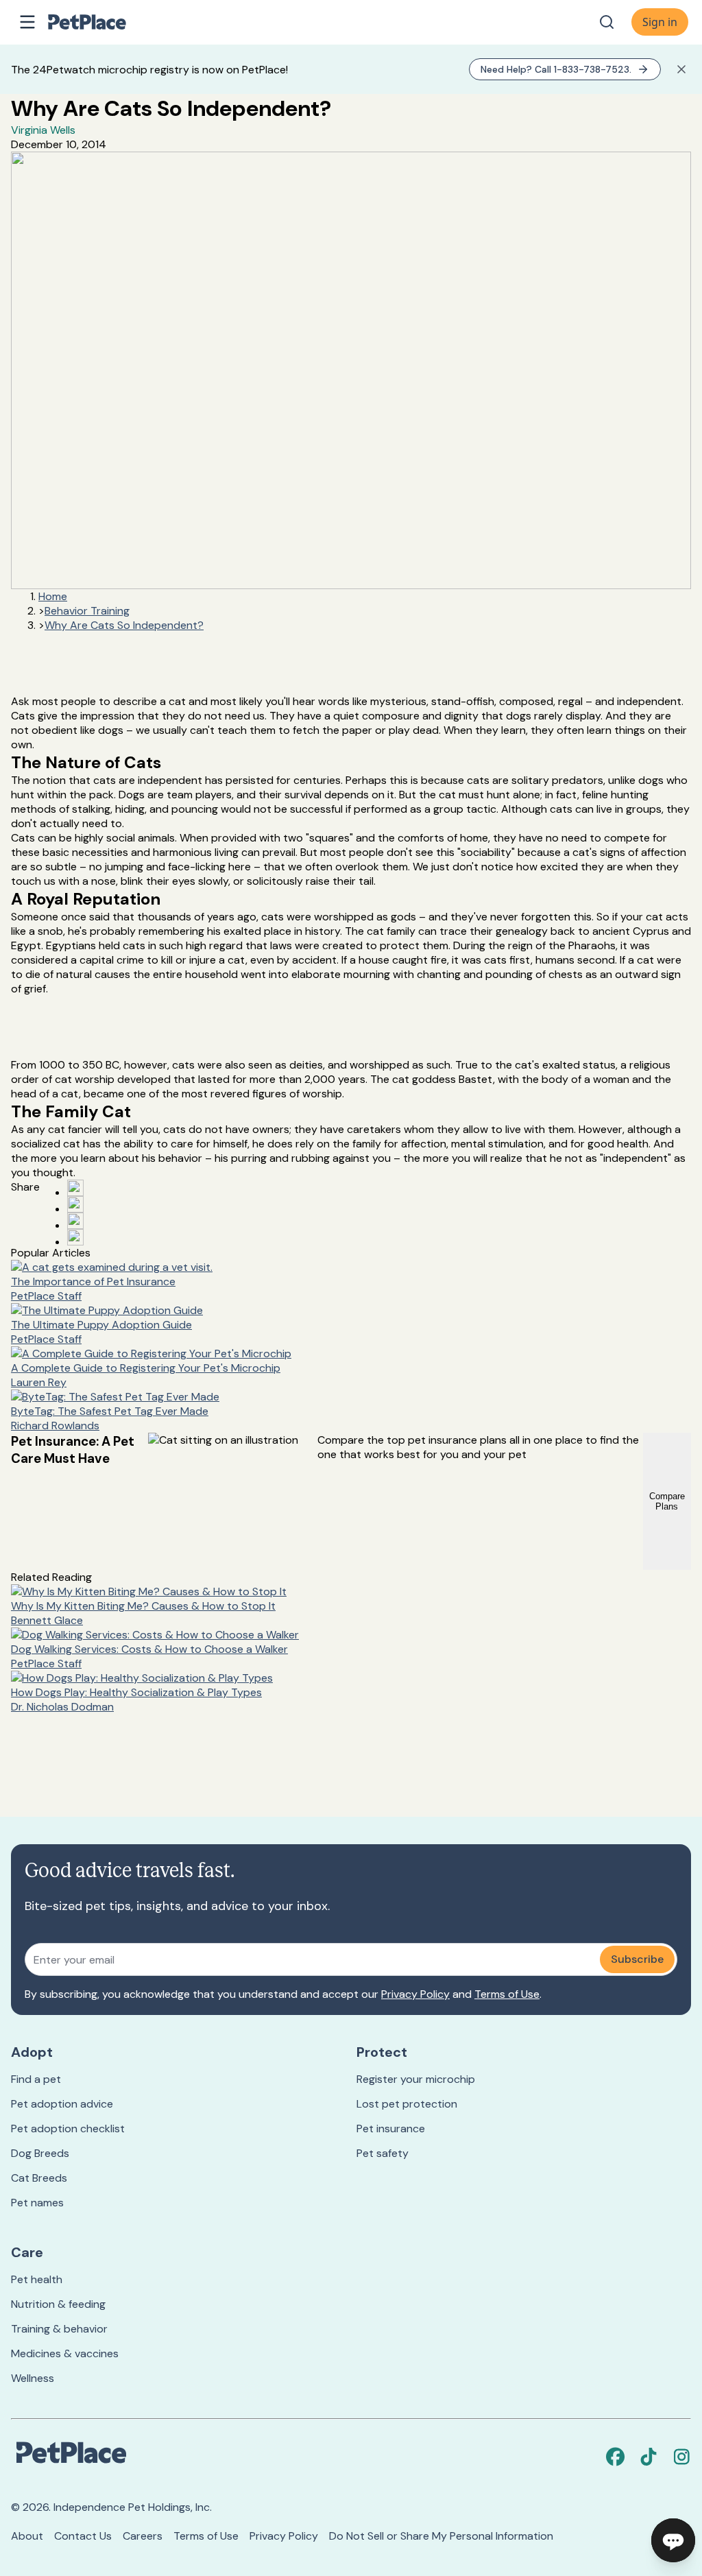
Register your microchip (416, 2079)
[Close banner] (681, 69)
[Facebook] (616, 2457)
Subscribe (637, 1959)
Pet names (37, 2203)
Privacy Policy (415, 1994)
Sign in (660, 22)
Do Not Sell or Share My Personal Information (441, 2536)
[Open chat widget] (673, 2540)
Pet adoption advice (62, 2104)
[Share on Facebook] (75, 1188)
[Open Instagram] (75, 1221)
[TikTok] (649, 2457)
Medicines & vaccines (65, 2353)
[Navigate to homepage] (101, 22)
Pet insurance (391, 2128)
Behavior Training (87, 611)
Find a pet (36, 2079)
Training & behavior (59, 2329)
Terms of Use (507, 1994)
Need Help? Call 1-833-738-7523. (556, 69)
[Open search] (607, 22)
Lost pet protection (407, 2104)
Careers (143, 2536)
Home (53, 596)
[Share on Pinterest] (75, 1204)
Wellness (33, 2378)
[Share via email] (75, 1237)
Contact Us (83, 2536)
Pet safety (383, 2153)
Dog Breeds (40, 2153)
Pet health (37, 2279)
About (27, 2536)
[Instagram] (681, 2457)
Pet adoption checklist (68, 2128)
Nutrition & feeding (58, 2304)
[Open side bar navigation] (27, 22)
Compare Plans (667, 1501)
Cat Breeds (39, 2178)
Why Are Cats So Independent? (124, 625)
